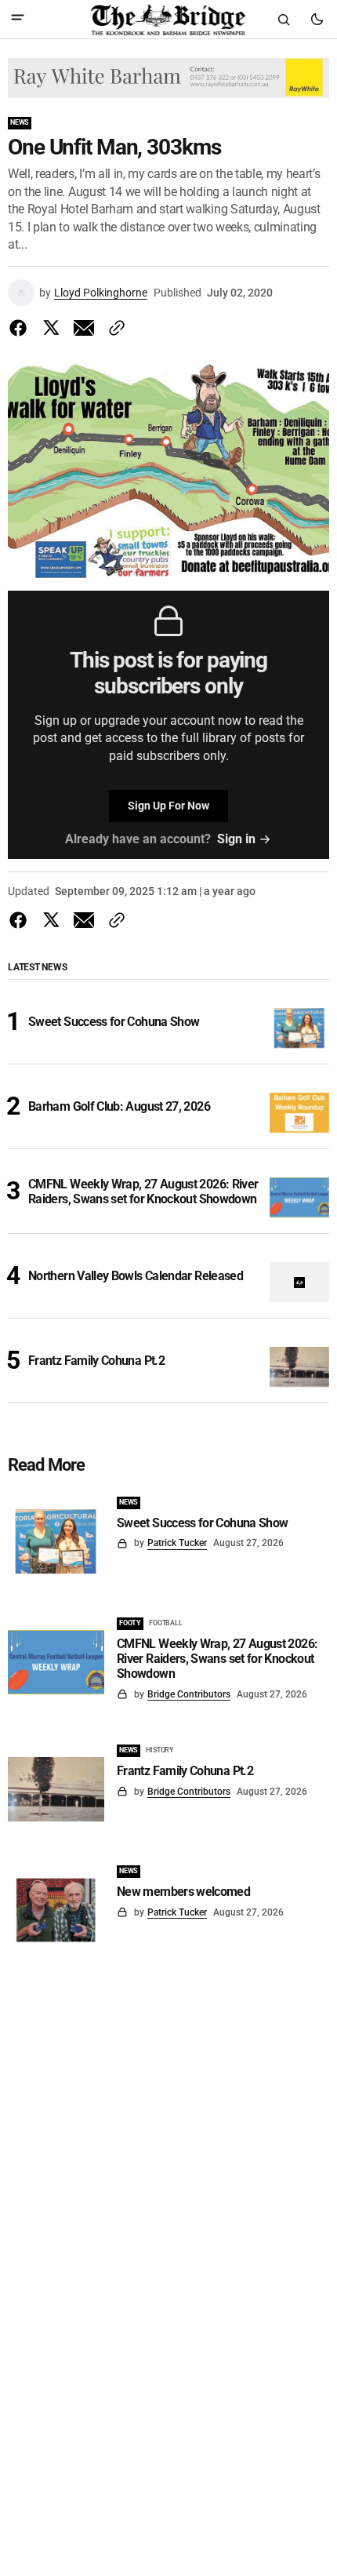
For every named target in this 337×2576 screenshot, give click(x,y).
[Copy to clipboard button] (114, 328)
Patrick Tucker (177, 1543)
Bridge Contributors (189, 1694)
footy (130, 1623)
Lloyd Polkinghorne (101, 293)
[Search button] (284, 20)
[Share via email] (84, 328)
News (20, 122)
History (160, 1750)
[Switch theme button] (317, 20)
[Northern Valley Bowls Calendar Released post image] (300, 1282)
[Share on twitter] (51, 328)
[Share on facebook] (21, 328)
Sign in (236, 839)
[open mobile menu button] (18, 19)
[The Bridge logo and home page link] (168, 20)
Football (166, 1623)
